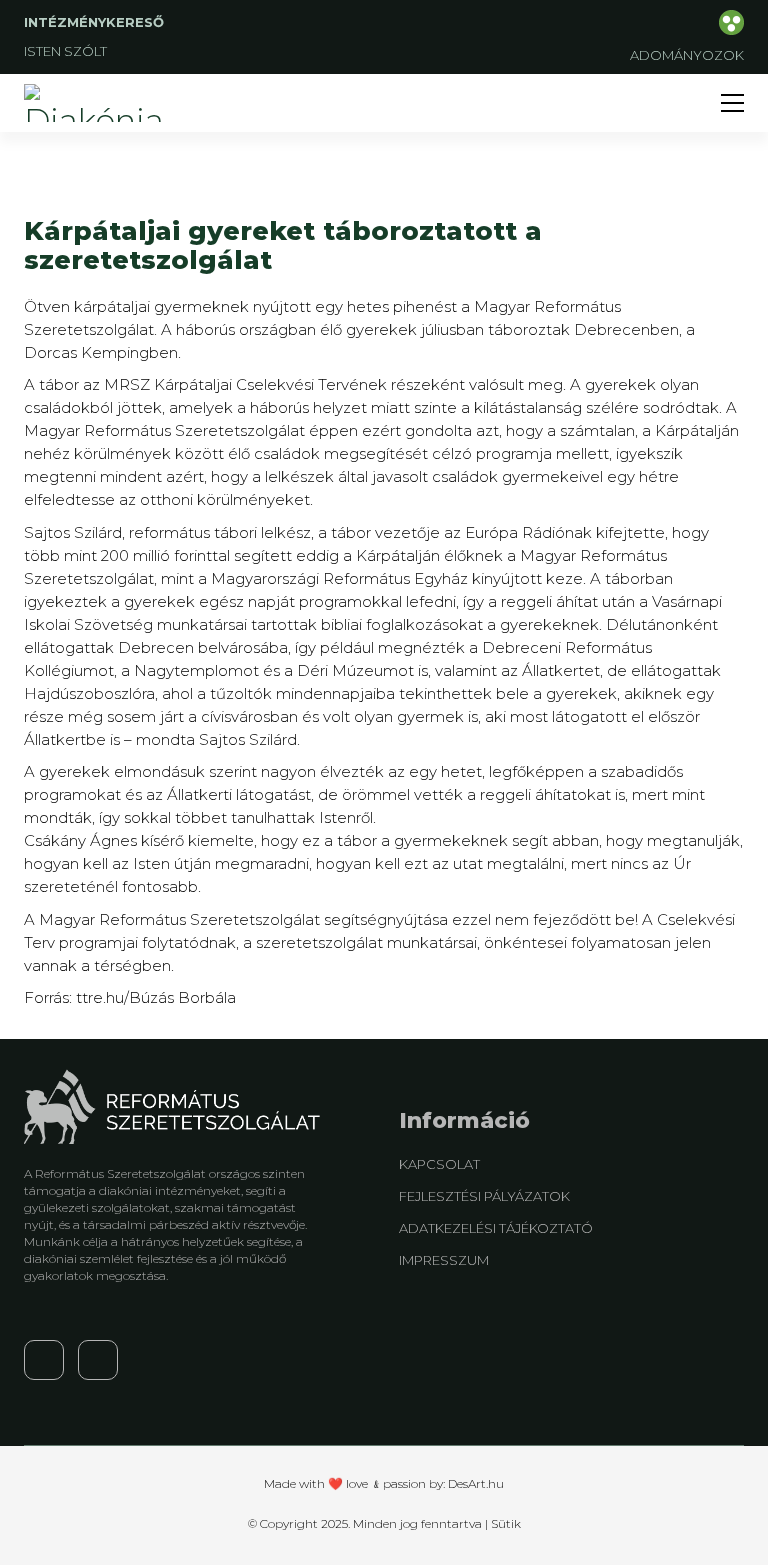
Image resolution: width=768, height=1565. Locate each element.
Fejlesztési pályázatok (484, 1196)
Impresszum (444, 1260)
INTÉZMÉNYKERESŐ (96, 22)
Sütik (506, 1523)
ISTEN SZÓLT (65, 51)
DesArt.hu (476, 1483)
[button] (732, 103)
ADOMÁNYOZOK (687, 55)
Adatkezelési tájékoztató (496, 1228)
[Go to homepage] (99, 103)
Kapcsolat (439, 1164)
